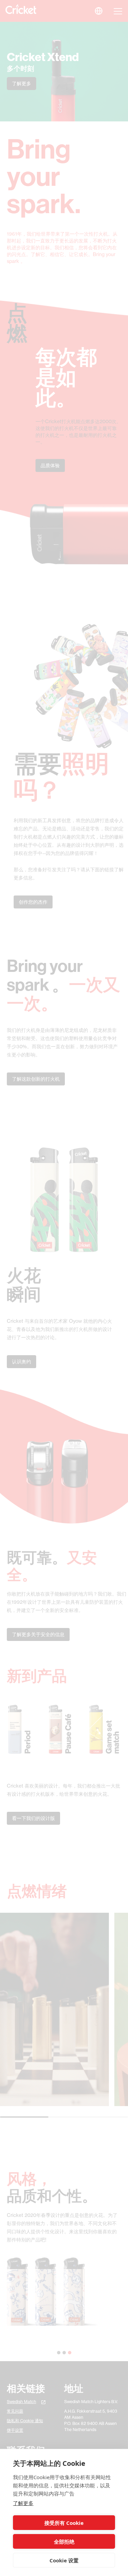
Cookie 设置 (64, 2560)
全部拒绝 (64, 2542)
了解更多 (23, 2503)
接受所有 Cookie (64, 2523)
